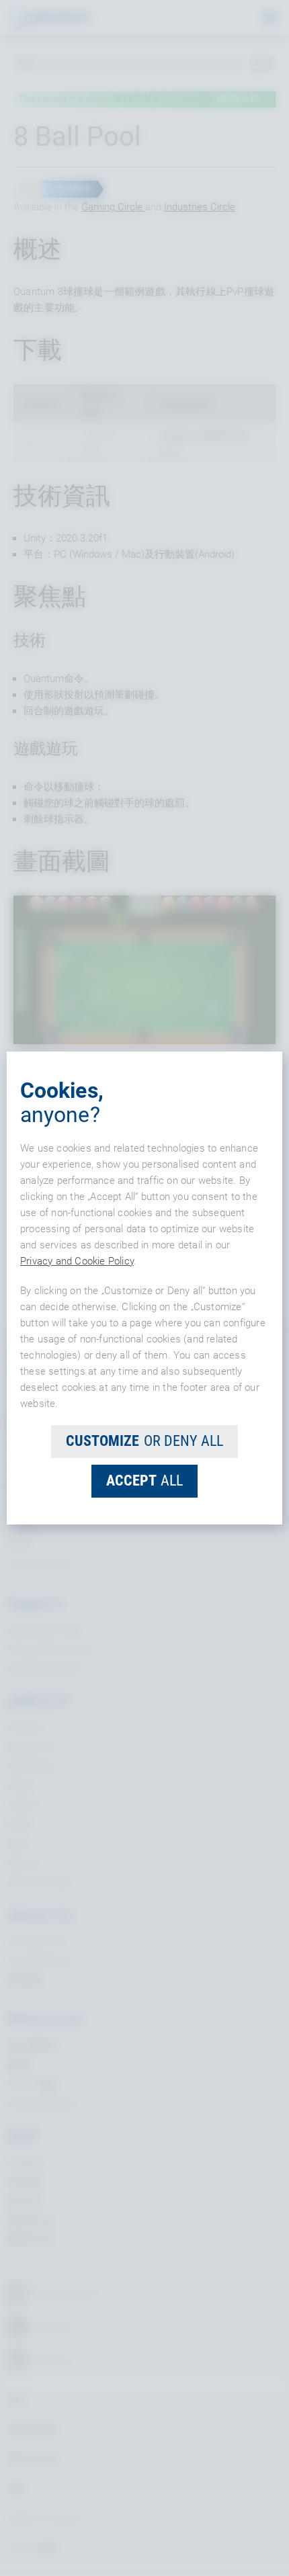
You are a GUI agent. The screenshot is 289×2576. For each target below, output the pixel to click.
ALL (144, 1480)
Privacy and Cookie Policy (77, 1261)
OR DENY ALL (144, 1441)
